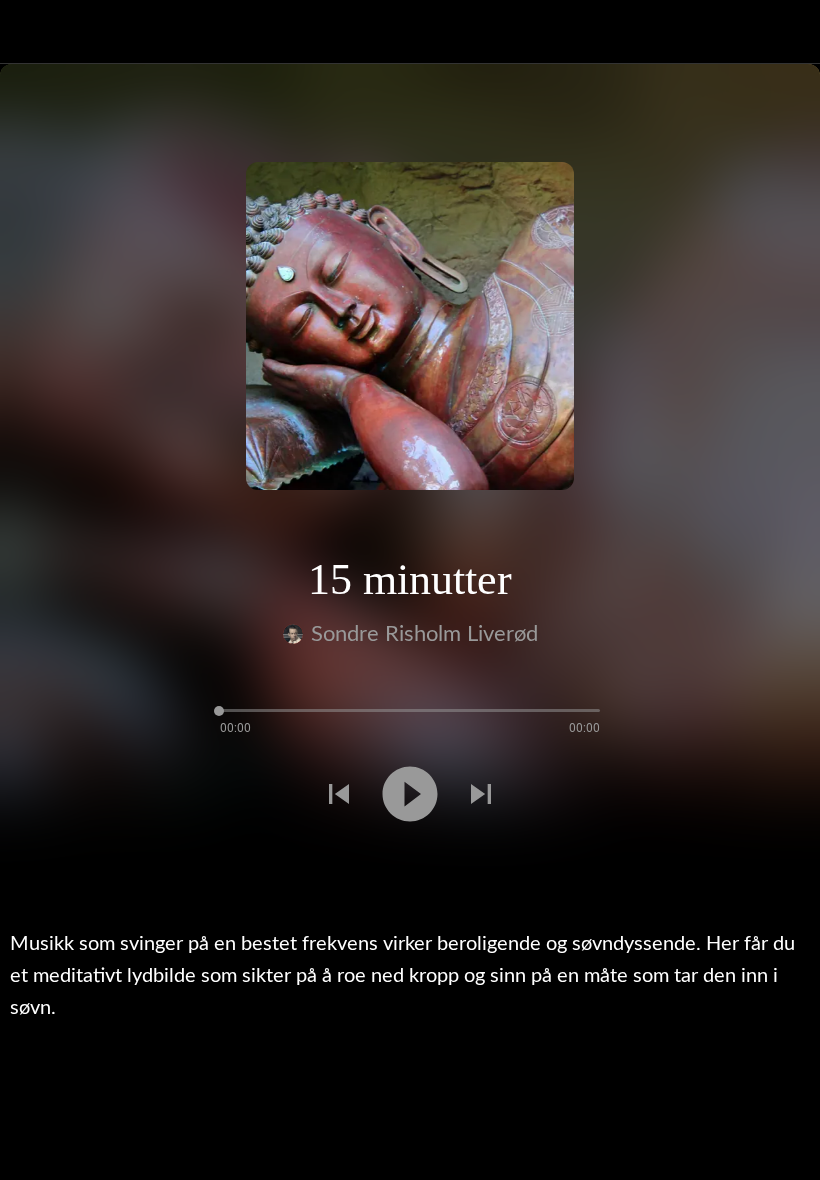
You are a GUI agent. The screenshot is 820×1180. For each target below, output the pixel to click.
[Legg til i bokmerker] (24, 866)
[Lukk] (32, 32)
